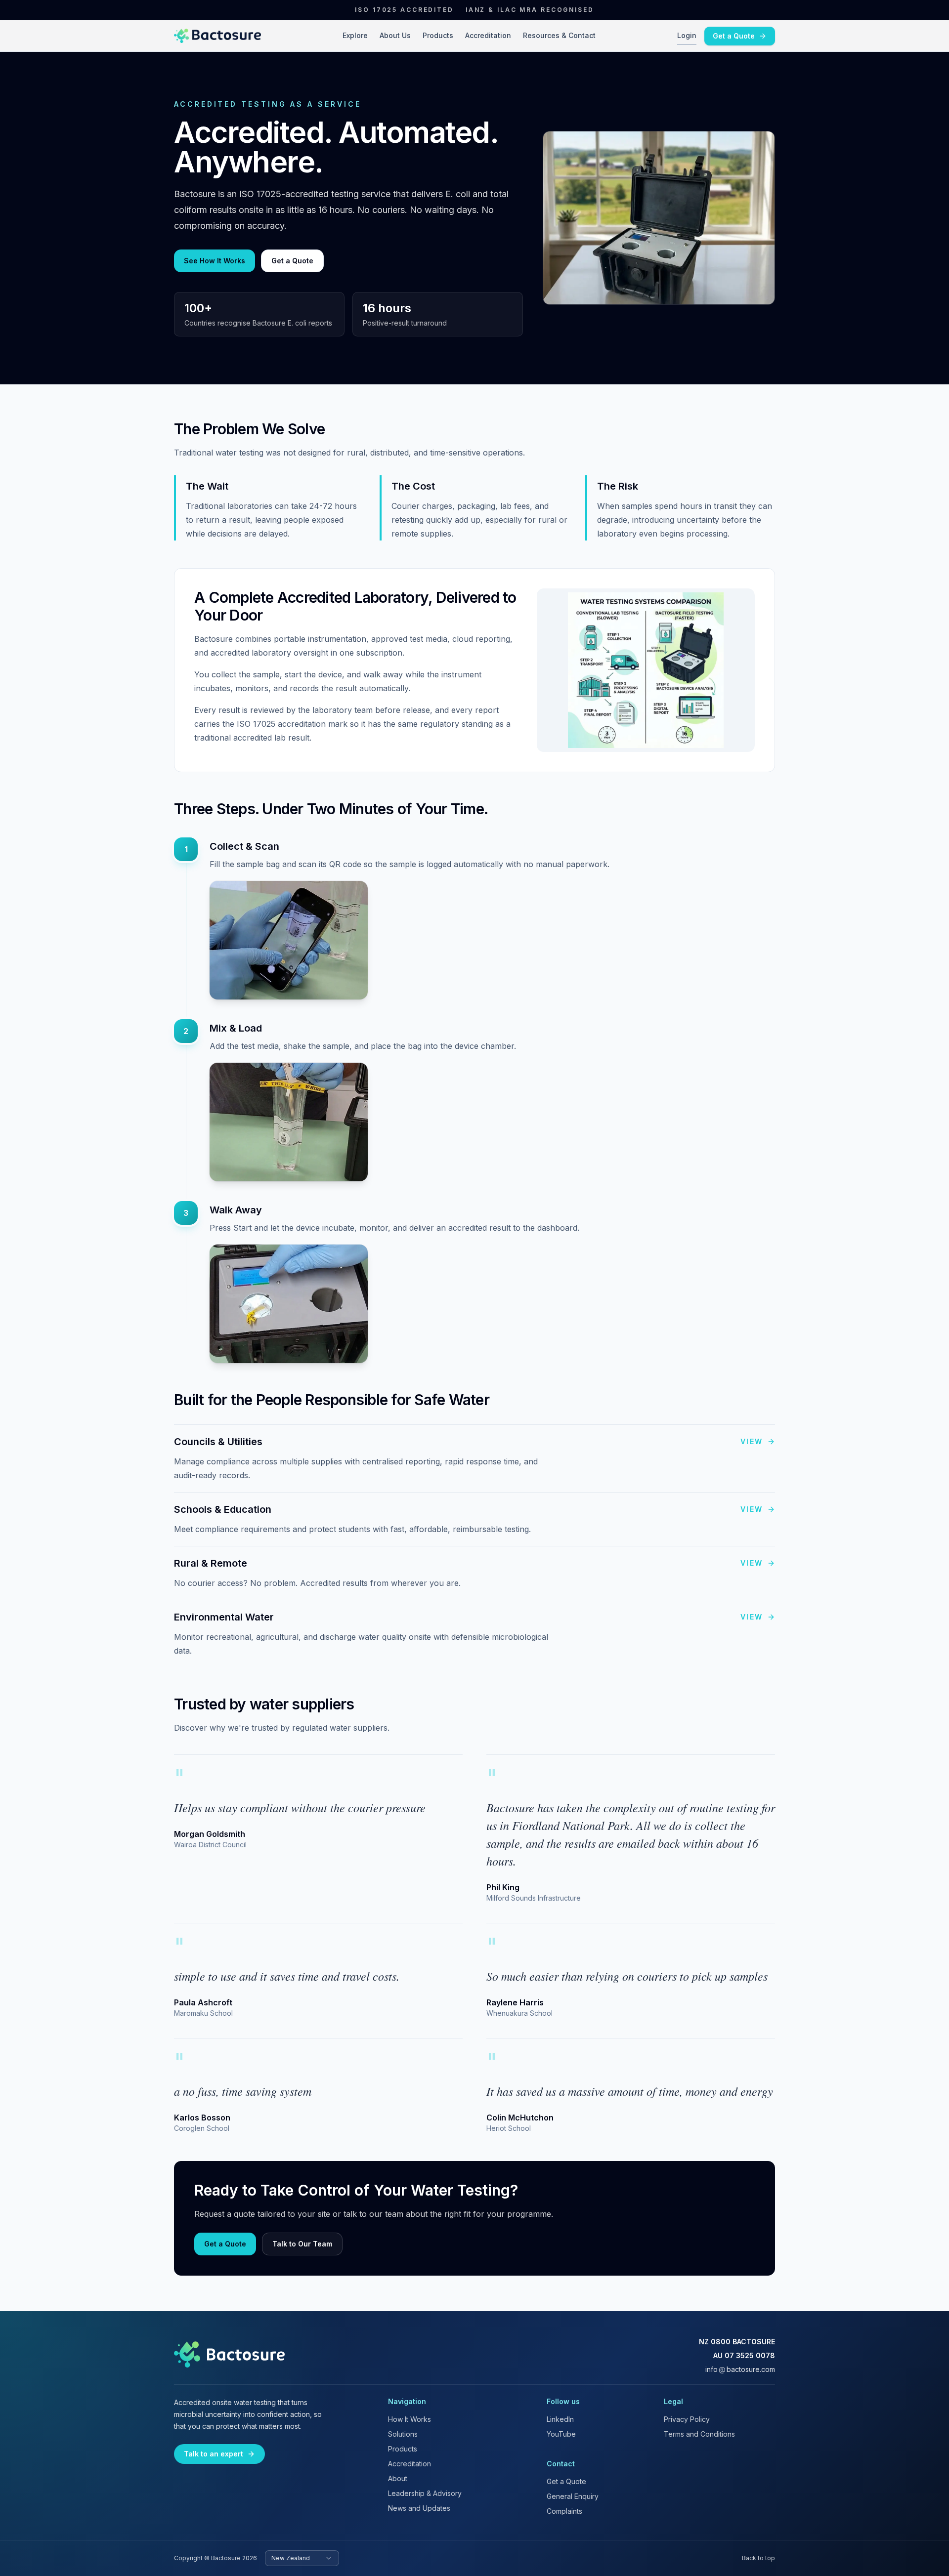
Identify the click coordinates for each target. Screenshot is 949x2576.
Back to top (758, 2558)
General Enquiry (573, 2496)
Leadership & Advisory (425, 2493)
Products (438, 35)
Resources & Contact (559, 35)
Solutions (403, 2434)
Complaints (564, 2511)
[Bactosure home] (217, 36)
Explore (355, 35)
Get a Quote (734, 36)
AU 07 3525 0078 (744, 2355)
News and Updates (419, 2508)
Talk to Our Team (302, 2244)
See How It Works (215, 261)
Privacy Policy (687, 2419)
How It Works (410, 2419)
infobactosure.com (740, 2369)
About (398, 2478)
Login (687, 35)
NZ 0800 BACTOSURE (737, 2342)
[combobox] (302, 2558)
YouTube (561, 2434)
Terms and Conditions (699, 2434)
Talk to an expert (214, 2454)
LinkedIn (560, 2419)
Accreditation (488, 35)
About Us (395, 35)
